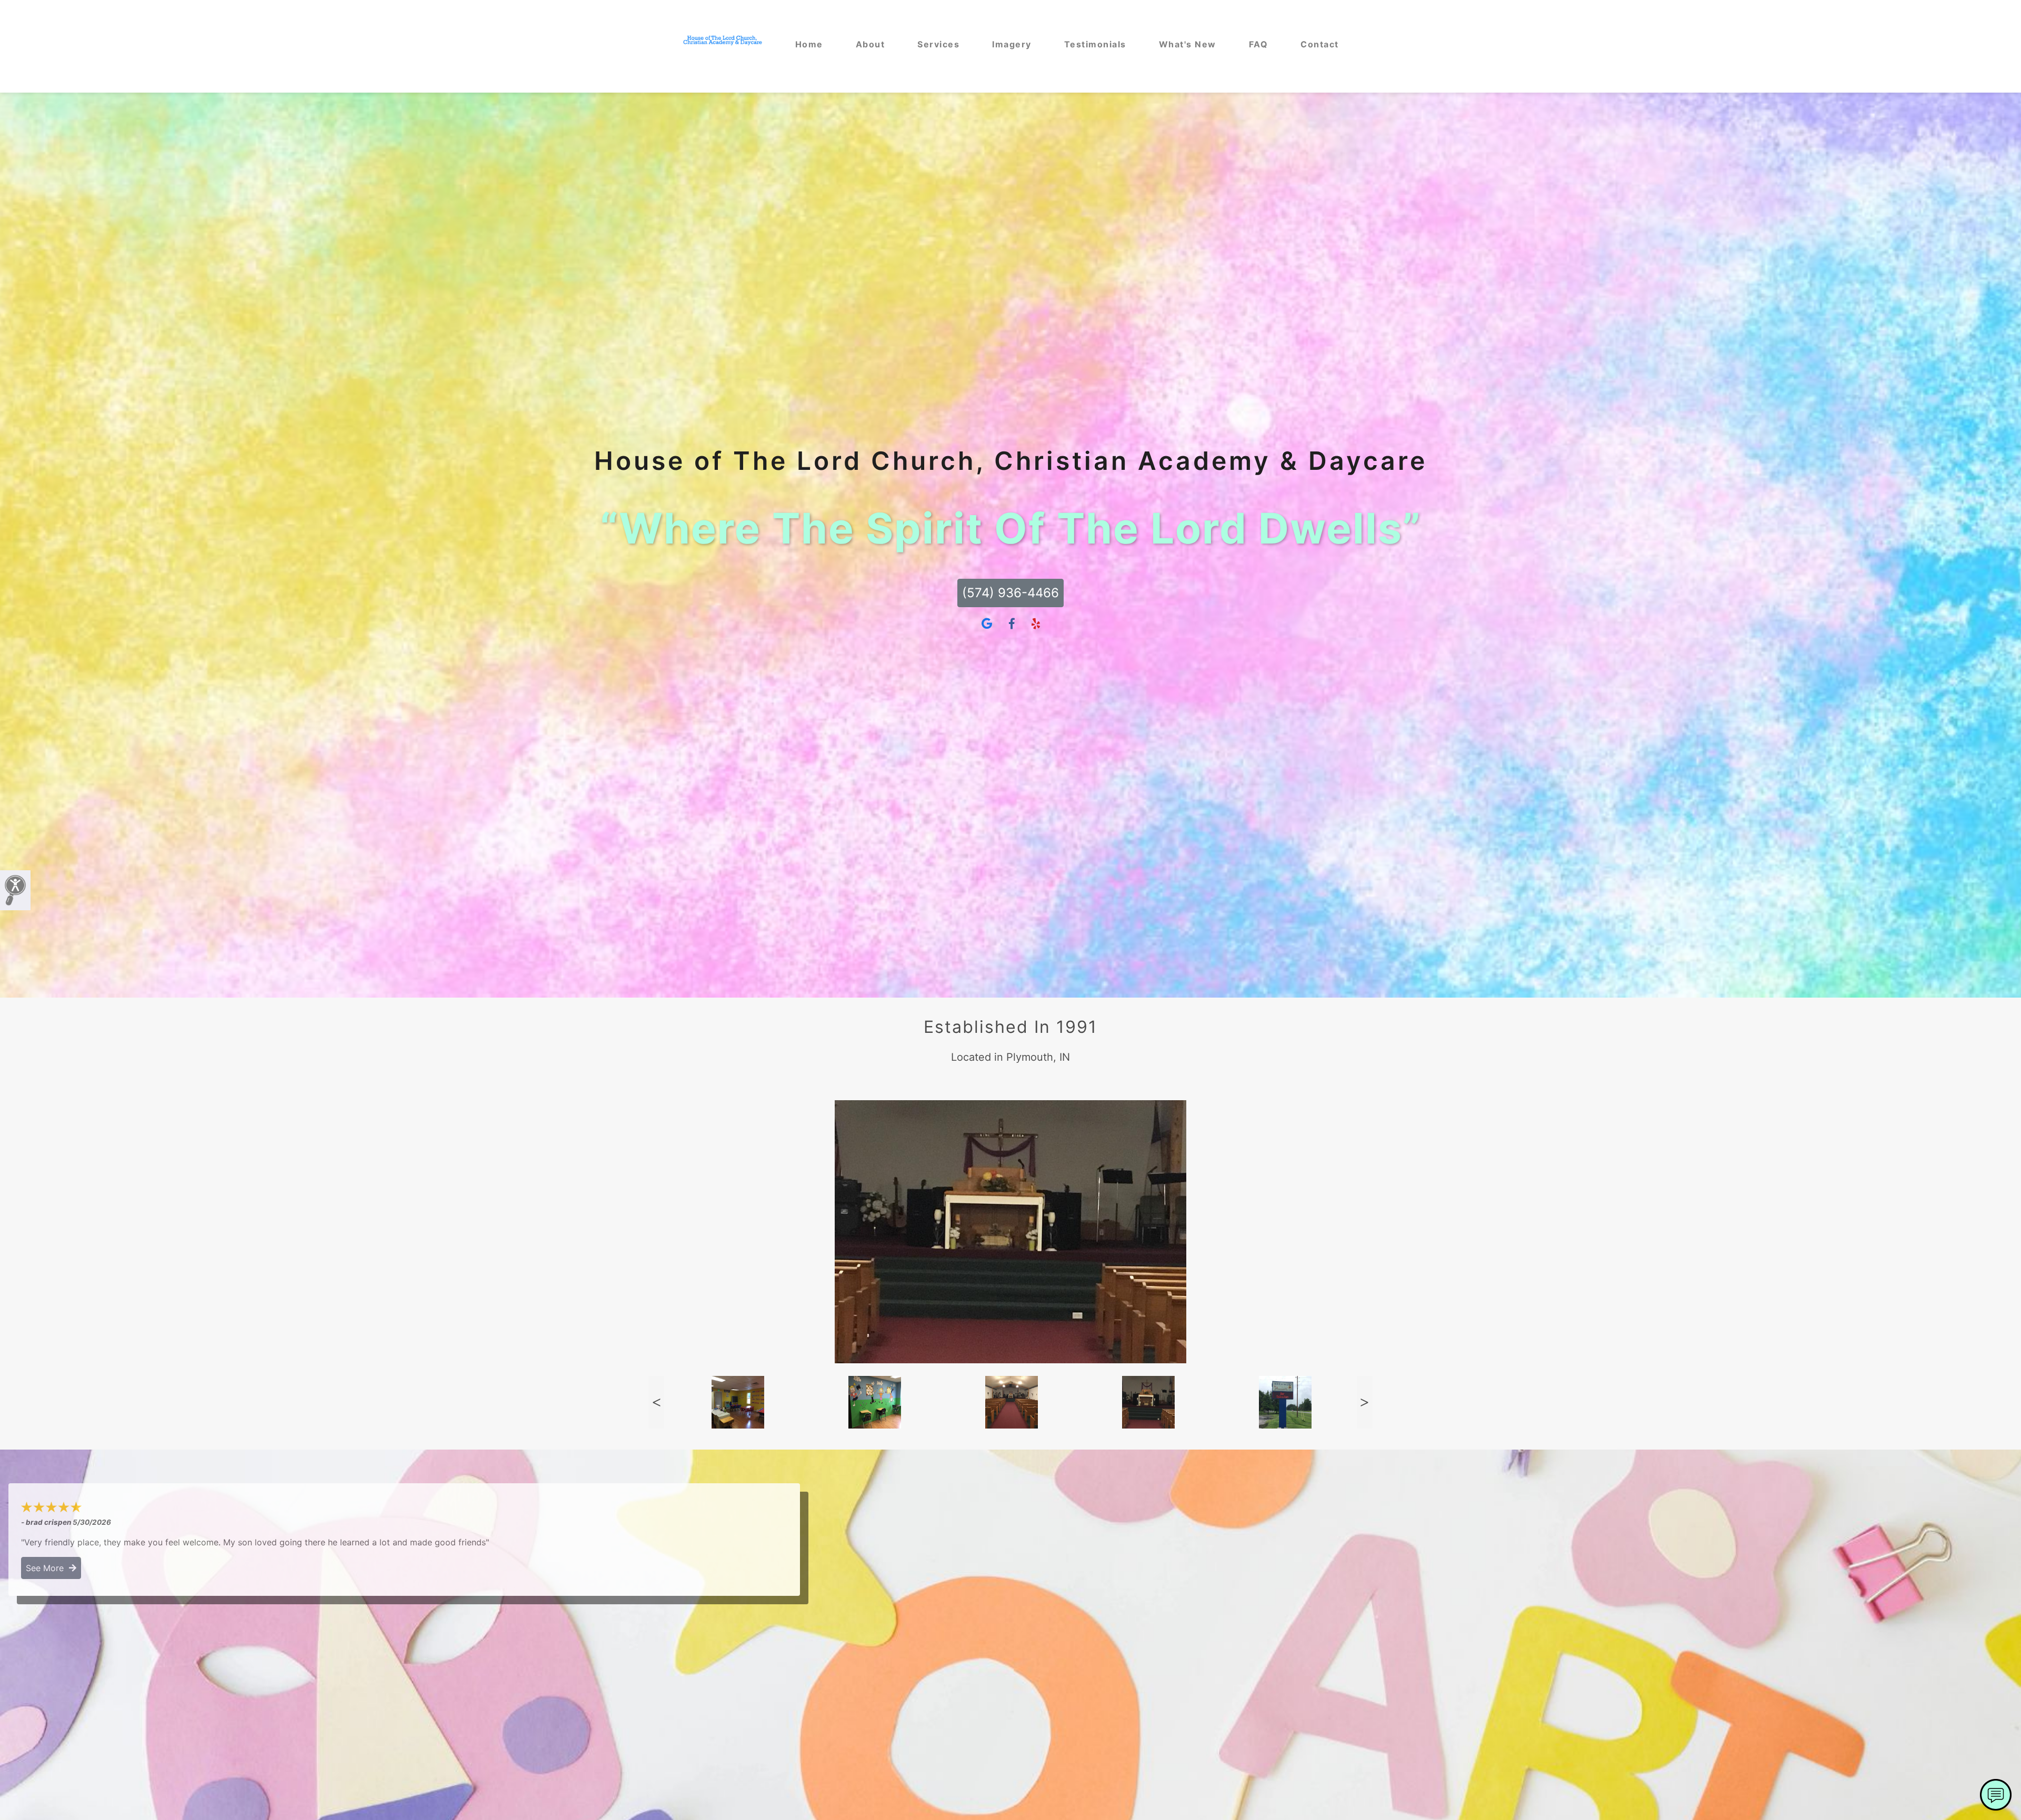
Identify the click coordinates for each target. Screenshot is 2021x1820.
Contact (1320, 44)
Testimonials (1095, 44)
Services (938, 44)
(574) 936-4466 (1010, 593)
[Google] (987, 624)
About (871, 44)
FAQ (1259, 44)
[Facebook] (1012, 624)
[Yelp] (1036, 624)
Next (1365, 1402)
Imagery (1012, 44)
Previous (656, 1402)
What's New (1188, 44)
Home (809, 44)
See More (47, 1568)
